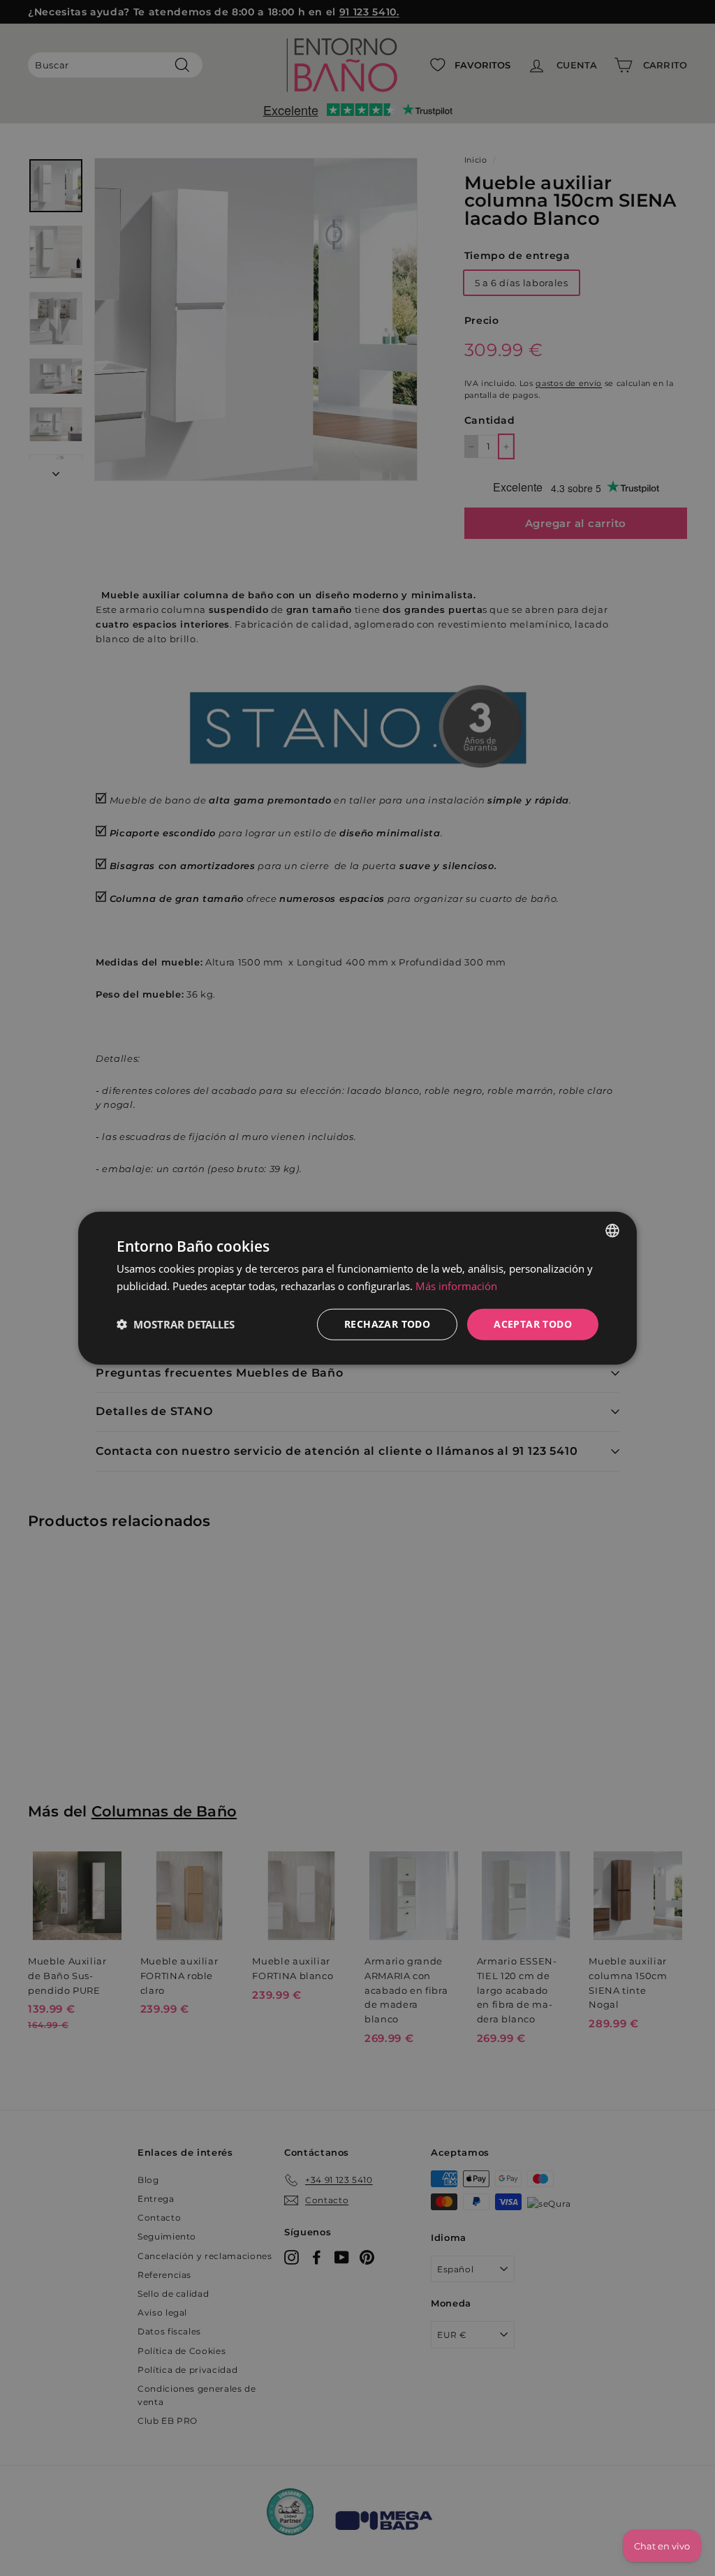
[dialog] (357, 1288)
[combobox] (612, 1231)
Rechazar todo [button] (387, 1324)
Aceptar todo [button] (533, 1324)
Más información (456, 1286)
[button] (176, 1324)
